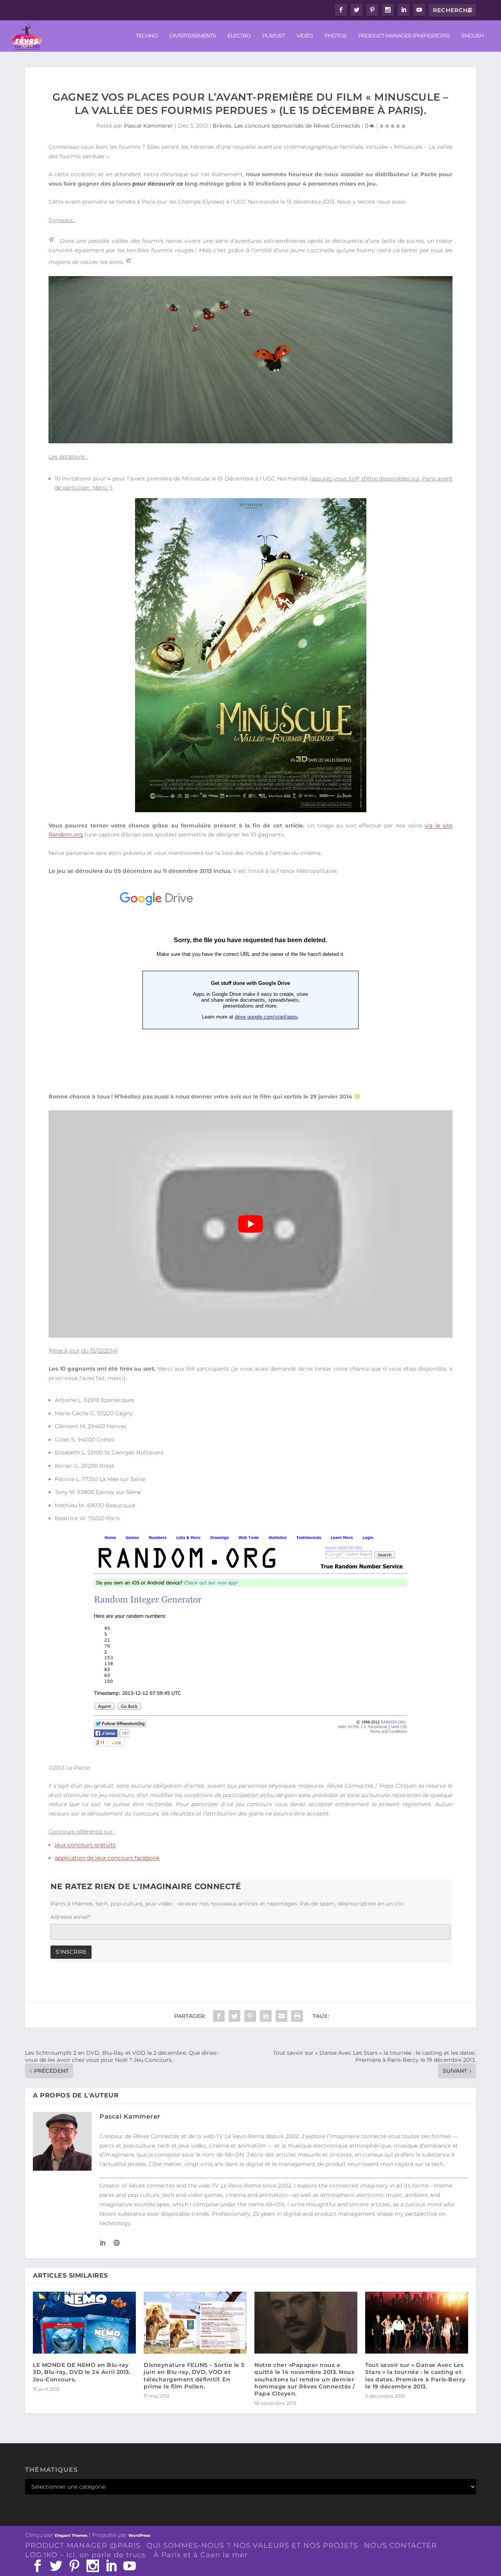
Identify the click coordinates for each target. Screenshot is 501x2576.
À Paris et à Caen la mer (201, 2555)
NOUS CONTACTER (400, 2545)
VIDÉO (305, 36)
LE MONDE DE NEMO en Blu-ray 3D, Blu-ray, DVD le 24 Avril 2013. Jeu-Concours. (82, 2372)
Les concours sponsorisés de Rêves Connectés (297, 126)
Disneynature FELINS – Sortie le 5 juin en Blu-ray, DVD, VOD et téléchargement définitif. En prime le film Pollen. (194, 2376)
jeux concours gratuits (85, 1845)
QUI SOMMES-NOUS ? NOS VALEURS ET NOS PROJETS (252, 2545)
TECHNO (147, 36)
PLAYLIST (273, 36)
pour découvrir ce (158, 184)
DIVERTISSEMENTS (192, 36)
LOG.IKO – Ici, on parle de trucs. (86, 2555)
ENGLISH (472, 36)
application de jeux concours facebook (107, 1858)
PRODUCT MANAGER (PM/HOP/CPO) (404, 36)
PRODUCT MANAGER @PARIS (83, 2545)
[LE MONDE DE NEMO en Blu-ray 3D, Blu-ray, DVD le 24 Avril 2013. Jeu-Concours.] (84, 2323)
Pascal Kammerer (149, 126)
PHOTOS (335, 36)
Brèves (222, 126)
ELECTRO (239, 36)
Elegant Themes (71, 2535)
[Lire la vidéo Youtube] (250, 1224)
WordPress (139, 2535)
